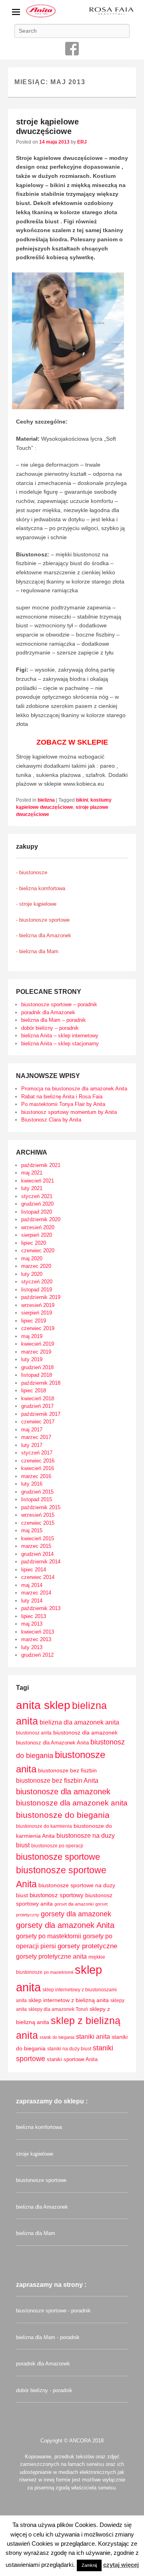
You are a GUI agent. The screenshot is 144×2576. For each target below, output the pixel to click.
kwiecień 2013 (38, 1632)
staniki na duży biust (69, 2049)
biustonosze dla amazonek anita (72, 1803)
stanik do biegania (57, 2037)
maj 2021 (32, 1173)
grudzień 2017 (37, 1406)
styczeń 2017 (37, 1453)
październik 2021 (41, 1165)
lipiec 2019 (34, 1321)
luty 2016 (32, 1484)
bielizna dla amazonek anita (79, 1722)
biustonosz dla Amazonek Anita (52, 1743)
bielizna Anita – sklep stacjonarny (60, 1044)
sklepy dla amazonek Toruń (58, 2009)
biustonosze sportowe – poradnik (59, 1004)
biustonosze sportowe (58, 1857)
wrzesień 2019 (38, 1305)
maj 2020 (32, 1258)
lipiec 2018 (34, 1390)
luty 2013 (32, 1647)
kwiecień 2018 (38, 1398)
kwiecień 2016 (38, 1468)
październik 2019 (41, 1297)
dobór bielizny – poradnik (50, 1028)
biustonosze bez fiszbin (67, 1771)
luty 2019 (32, 1359)
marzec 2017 (36, 1437)
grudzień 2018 (37, 1367)
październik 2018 (41, 1383)
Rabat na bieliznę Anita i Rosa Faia (62, 1097)
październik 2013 (41, 1608)
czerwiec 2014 (38, 1577)
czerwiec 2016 (38, 1461)
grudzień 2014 (37, 1554)
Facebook (72, 49)
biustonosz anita (34, 1733)
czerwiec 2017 (38, 1422)
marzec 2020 (36, 1266)
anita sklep (43, 1705)
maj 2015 (32, 1530)
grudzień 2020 (37, 1204)
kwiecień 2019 (38, 1344)
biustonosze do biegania (63, 1815)
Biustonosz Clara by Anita (51, 1120)
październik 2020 (41, 1219)
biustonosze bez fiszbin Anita (57, 1781)
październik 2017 (41, 1414)
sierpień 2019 (37, 1313)
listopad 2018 (37, 1375)
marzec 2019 (36, 1352)
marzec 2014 (36, 1593)
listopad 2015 (37, 1499)
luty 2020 (32, 1274)
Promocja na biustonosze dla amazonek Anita (74, 1089)
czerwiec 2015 (38, 1523)
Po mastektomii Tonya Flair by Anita (63, 1104)
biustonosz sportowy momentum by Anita (69, 1112)
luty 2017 (32, 1445)
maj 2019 (32, 1336)
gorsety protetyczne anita (51, 1956)
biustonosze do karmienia (44, 1826)
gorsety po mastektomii (49, 1936)
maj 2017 (32, 1430)
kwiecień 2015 (38, 1538)
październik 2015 (41, 1507)
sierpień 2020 (37, 1235)
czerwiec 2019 (38, 1328)
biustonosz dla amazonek (85, 1732)
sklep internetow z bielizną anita (69, 2000)
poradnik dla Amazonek (48, 1012)
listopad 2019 (37, 1290)
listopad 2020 (37, 1212)
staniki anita (93, 2036)
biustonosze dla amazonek (63, 1792)
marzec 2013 (36, 1639)
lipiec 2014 (34, 1570)
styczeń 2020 (37, 1282)
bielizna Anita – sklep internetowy (60, 1036)
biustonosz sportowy (57, 1895)
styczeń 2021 (37, 1196)
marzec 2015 (36, 1546)
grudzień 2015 (37, 1492)
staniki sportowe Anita (72, 2059)
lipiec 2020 (34, 1243)
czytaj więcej (121, 2565)
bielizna (46, 800)
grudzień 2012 (37, 1655)
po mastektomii (59, 1972)
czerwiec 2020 (38, 1251)
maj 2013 (32, 1624)
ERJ (82, 142)
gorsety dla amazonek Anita (65, 1925)
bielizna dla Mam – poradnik (54, 1020)
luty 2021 (32, 1188)
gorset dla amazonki (74, 1904)
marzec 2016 (36, 1476)
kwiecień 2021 (38, 1181)
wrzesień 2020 (38, 1227)
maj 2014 (32, 1585)
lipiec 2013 (34, 1616)
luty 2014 (32, 1601)
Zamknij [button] (89, 2565)
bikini (82, 800)
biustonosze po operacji (57, 1846)
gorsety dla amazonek (76, 1914)
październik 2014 (41, 1562)
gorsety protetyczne (87, 1946)
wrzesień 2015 (38, 1515)
